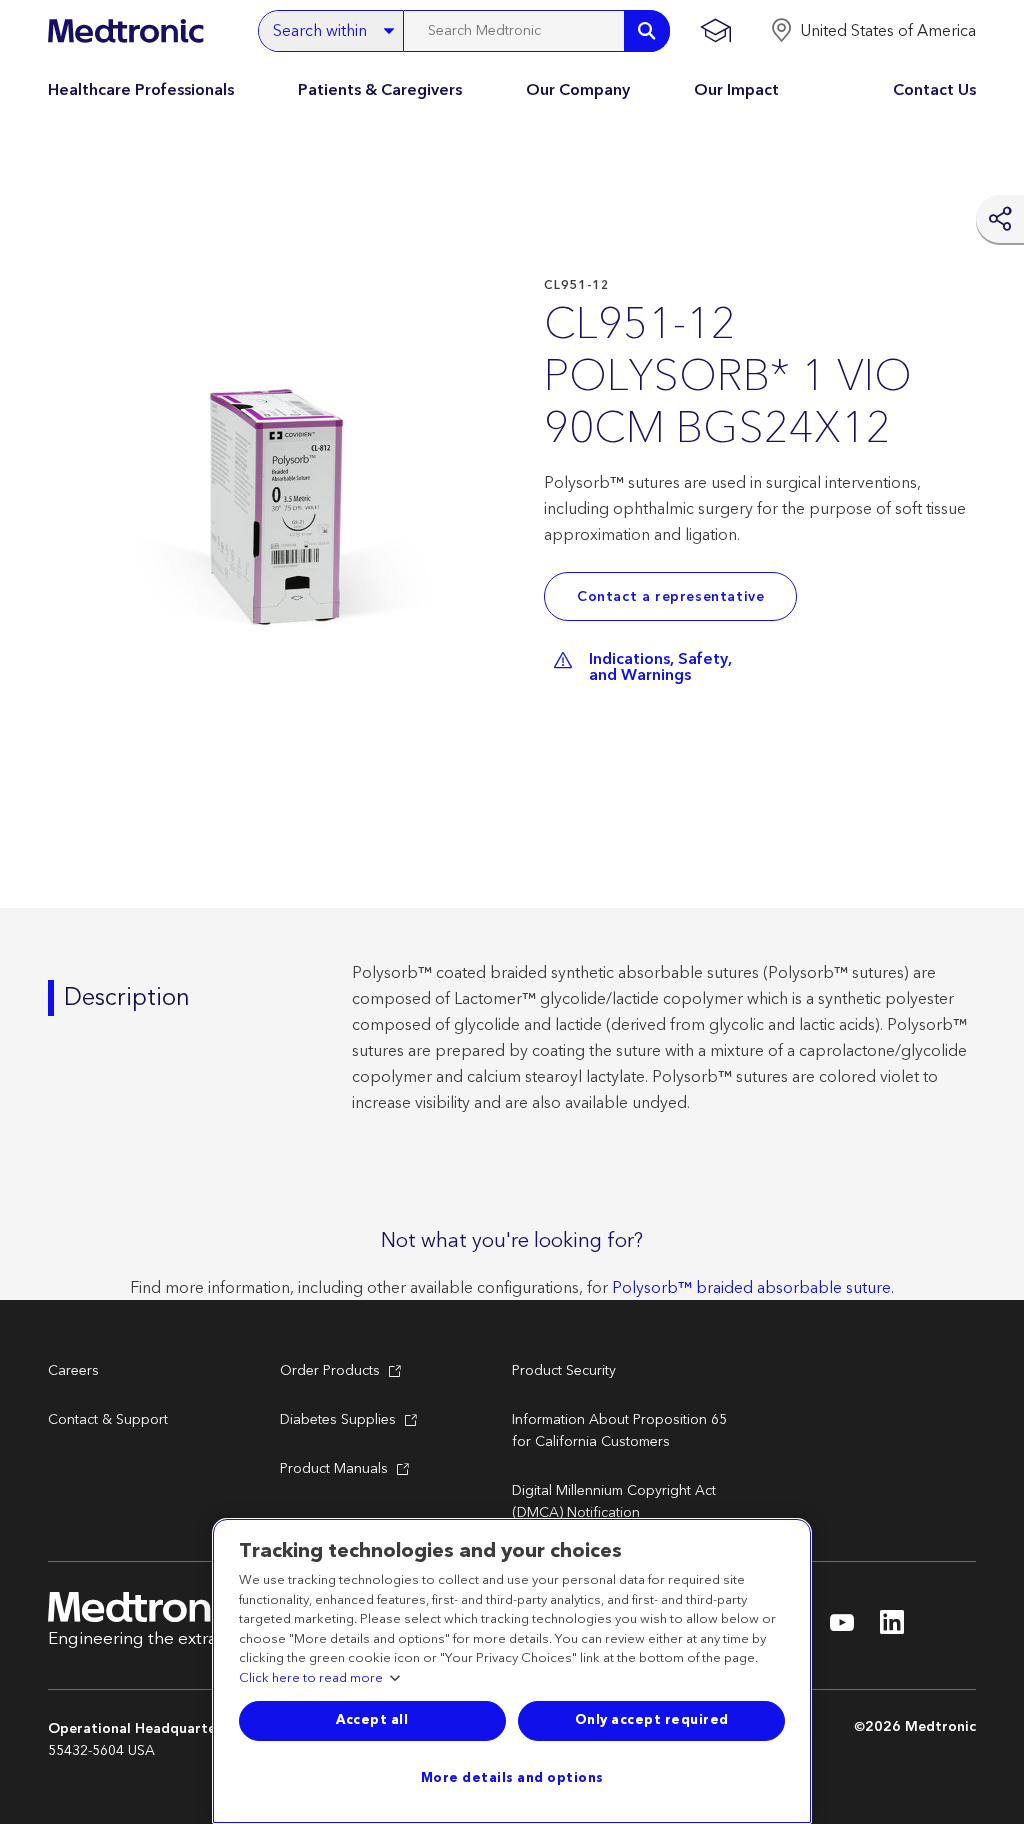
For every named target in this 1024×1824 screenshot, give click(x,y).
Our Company (578, 90)
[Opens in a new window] (842, 1628)
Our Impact (736, 90)
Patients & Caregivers (380, 90)
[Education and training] (715, 31)
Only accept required (652, 1720)
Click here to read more (311, 1679)
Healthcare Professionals (141, 90)
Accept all (372, 1720)
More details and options (512, 1778)
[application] (288, 518)
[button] (873, 31)
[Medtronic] (125, 31)
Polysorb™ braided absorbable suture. (753, 1288)
